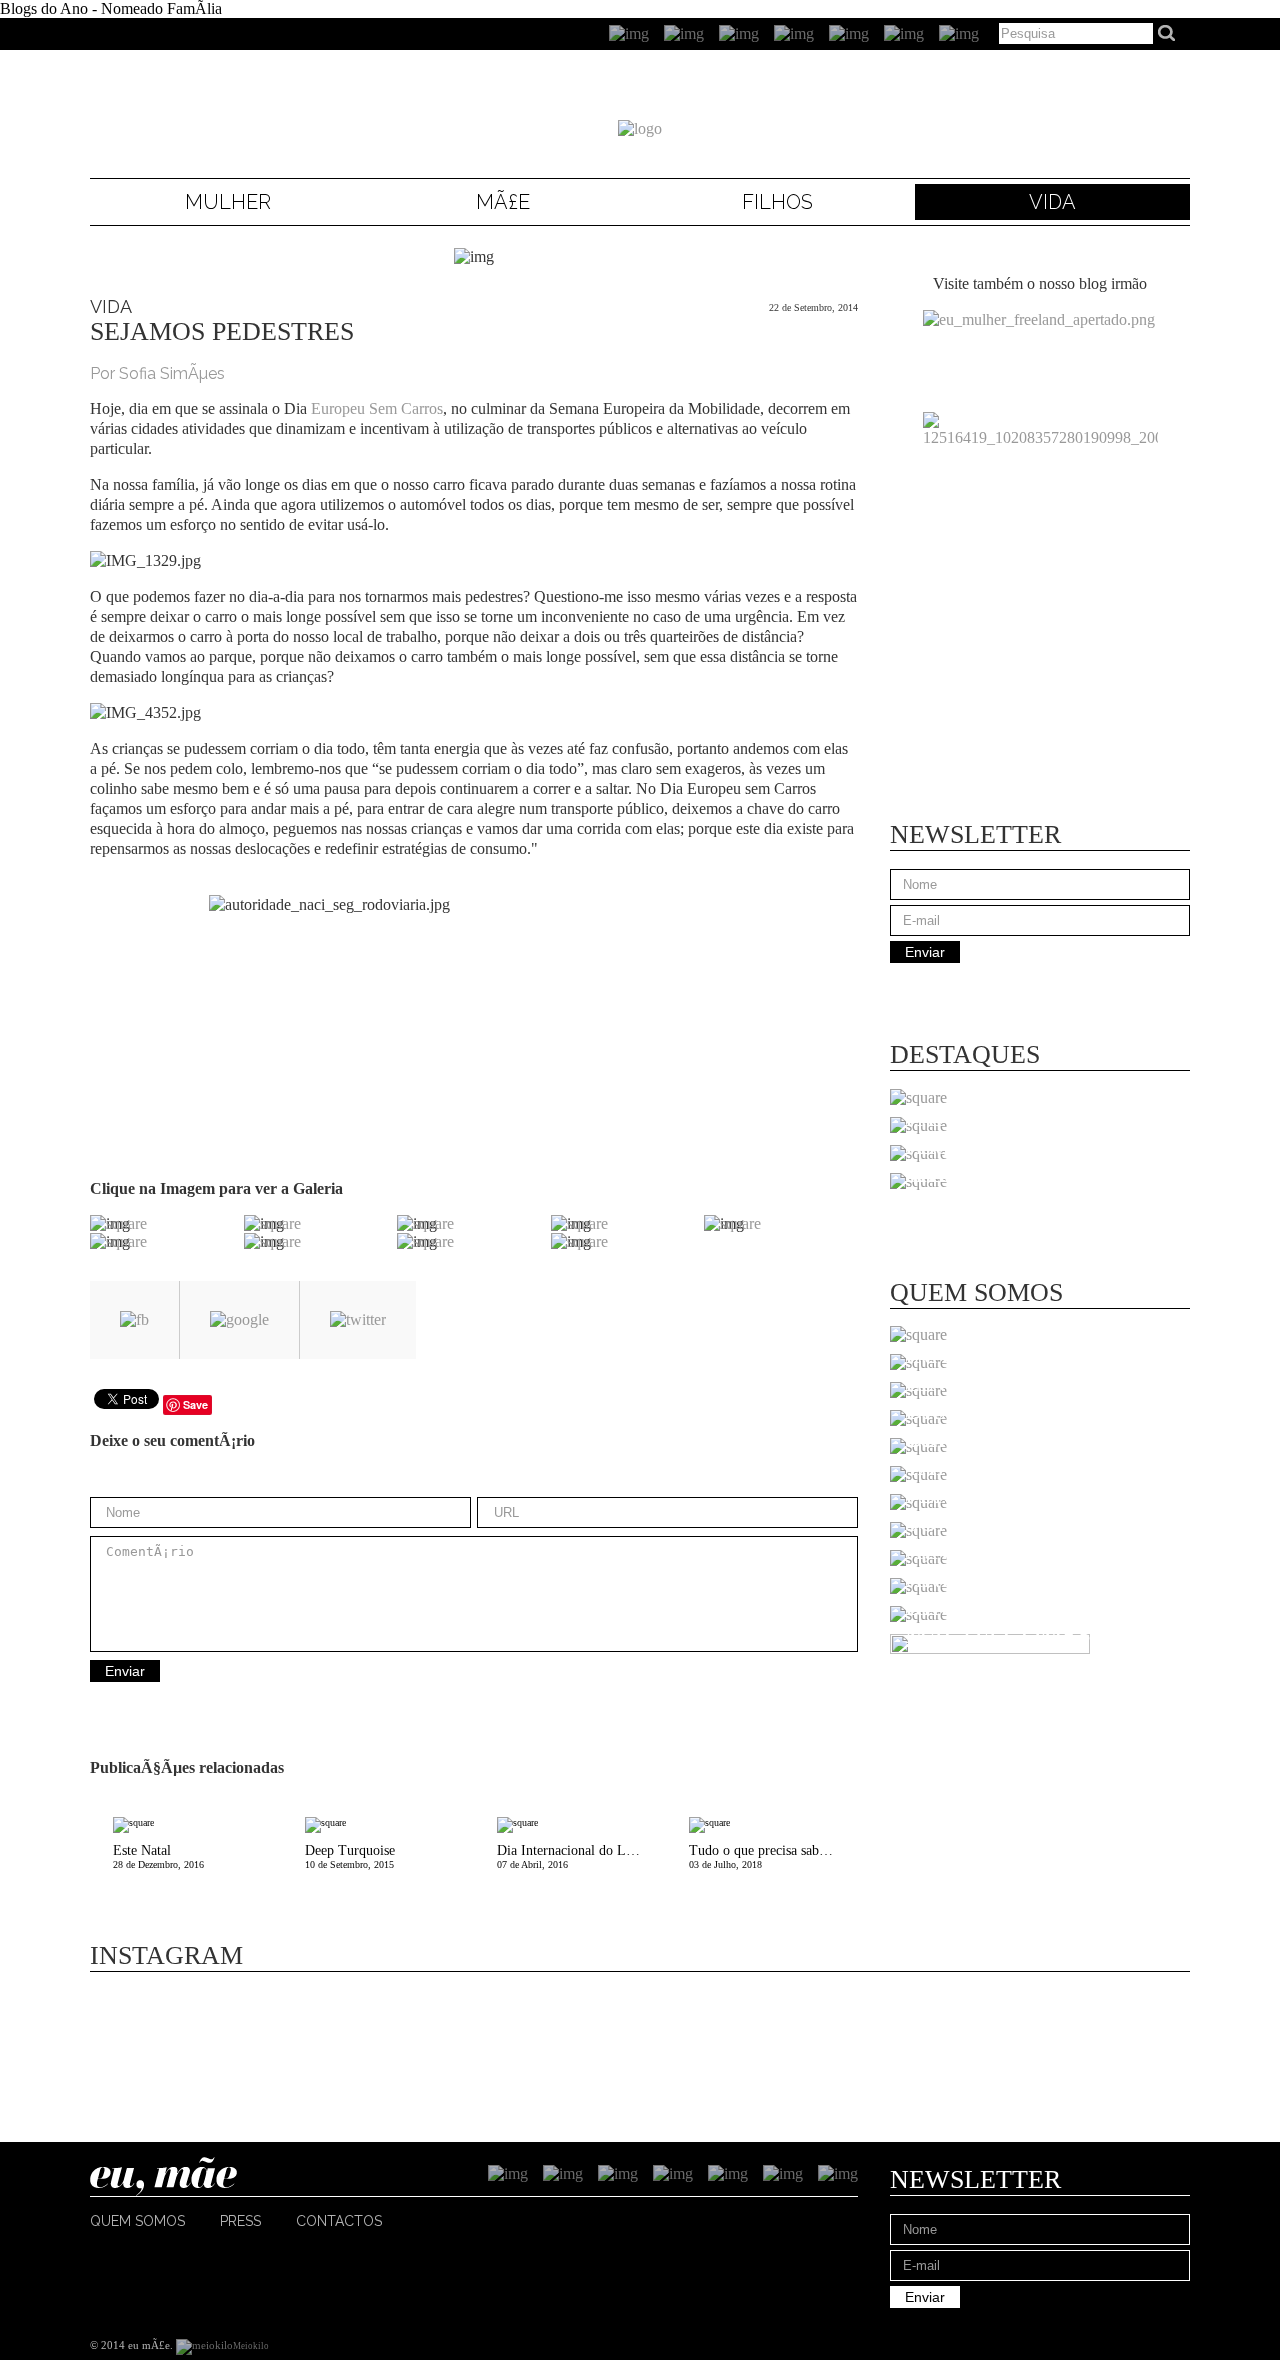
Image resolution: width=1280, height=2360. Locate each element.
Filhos (777, 202)
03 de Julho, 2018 (773, 1856)
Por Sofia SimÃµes (157, 373)
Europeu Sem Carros (377, 408)
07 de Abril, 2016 (581, 1856)
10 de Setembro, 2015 (350, 1856)
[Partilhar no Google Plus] (239, 1320)
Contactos (339, 2221)
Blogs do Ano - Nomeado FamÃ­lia (111, 8)
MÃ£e (503, 202)
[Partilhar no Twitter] (358, 1320)
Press (240, 2221)
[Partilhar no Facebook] (134, 1320)
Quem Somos (137, 2221)
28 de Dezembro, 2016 (158, 1856)
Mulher (228, 202)
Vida (1052, 202)
